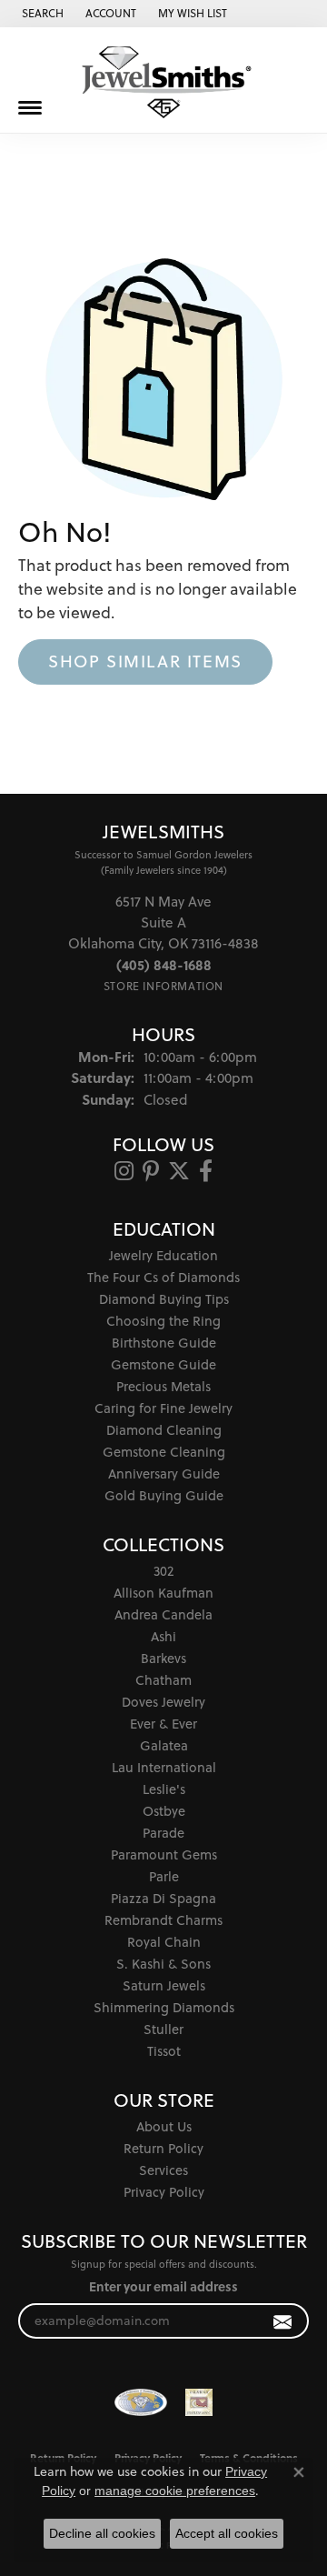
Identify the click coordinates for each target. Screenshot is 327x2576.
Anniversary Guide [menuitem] (164, 1473)
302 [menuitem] (163, 1571)
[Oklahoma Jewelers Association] (199, 2402)
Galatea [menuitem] (164, 1745)
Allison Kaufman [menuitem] (163, 1593)
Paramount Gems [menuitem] (164, 1854)
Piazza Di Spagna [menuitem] (163, 1898)
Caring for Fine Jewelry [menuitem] (163, 1408)
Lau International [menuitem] (164, 1767)
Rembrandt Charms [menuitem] (163, 1920)
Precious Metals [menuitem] (163, 1386)
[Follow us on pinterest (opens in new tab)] (151, 1171)
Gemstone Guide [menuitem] (163, 1364)
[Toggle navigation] (30, 108)
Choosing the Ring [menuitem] (163, 1321)
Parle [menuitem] (164, 1876)
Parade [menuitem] (163, 1833)
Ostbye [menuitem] (164, 1811)
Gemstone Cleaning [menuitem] (164, 1452)
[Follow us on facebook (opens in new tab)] (206, 1171)
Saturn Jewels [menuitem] (164, 1985)
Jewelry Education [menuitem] (163, 1255)
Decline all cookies (102, 2533)
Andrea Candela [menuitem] (163, 1614)
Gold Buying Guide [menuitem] (164, 1495)
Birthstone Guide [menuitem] (164, 1343)
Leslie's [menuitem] (164, 1789)
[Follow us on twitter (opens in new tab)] (179, 1171)
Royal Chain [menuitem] (164, 1942)
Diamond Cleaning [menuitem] (164, 1430)
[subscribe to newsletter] (283, 2321)
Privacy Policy (164, 2192)
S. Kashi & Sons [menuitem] (163, 1964)
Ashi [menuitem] (163, 1636)
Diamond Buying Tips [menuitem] (164, 1299)
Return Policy (163, 2148)
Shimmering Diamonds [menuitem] (164, 2007)
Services (163, 2170)
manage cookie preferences (175, 2491)
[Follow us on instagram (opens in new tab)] (124, 1171)
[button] (41, 14)
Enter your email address (163, 2286)
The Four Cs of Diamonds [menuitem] (163, 1277)
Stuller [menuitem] (163, 2029)
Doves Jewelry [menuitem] (163, 1702)
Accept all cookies (227, 2533)
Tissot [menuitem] (164, 2051)
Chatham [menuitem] (163, 1680)
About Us (164, 2126)
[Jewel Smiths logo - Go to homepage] (163, 82)
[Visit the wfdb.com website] (141, 2402)
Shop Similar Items (145, 661)
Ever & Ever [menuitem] (163, 1724)
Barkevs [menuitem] (163, 1658)
